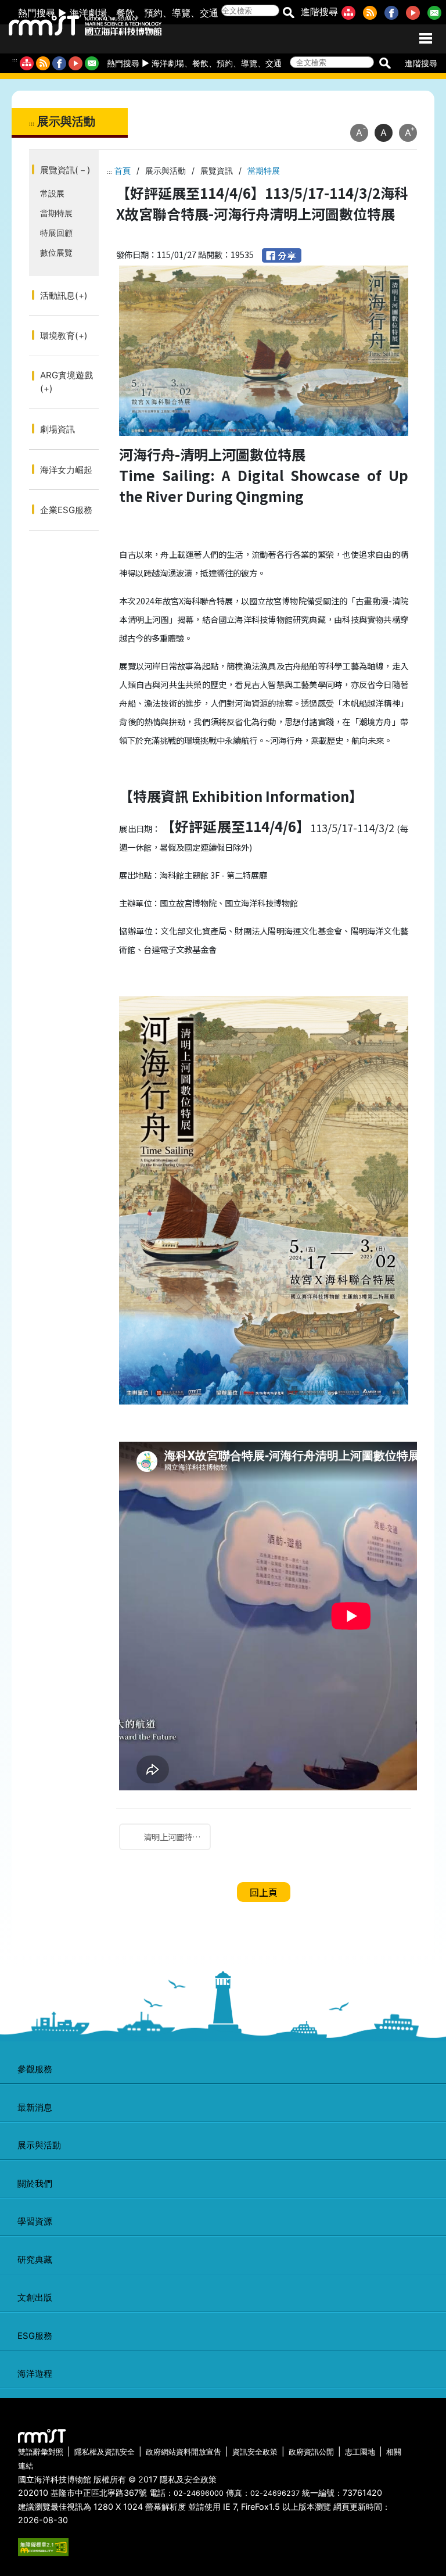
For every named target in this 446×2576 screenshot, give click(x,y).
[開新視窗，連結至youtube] (75, 63)
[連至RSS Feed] (372, 12)
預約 (153, 13)
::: (15, 60)
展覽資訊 (65, 170)
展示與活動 (39, 2145)
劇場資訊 (57, 429)
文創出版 (35, 2297)
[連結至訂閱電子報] (92, 63)
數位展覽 (56, 252)
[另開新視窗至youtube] (415, 12)
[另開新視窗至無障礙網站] (43, 2546)
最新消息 (35, 2107)
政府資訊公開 (311, 2452)
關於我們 (35, 2183)
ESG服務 (35, 2336)
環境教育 (64, 336)
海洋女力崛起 (66, 470)
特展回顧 (56, 233)
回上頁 (264, 1892)
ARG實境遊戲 (66, 382)
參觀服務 (35, 2069)
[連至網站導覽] (351, 12)
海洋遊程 (35, 2373)
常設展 (52, 193)
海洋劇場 (88, 13)
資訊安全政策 (255, 2452)
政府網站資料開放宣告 (184, 2452)
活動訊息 (64, 295)
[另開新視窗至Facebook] (394, 12)
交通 (209, 13)
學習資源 (35, 2221)
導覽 (181, 13)
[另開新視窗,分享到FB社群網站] (282, 254)
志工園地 (360, 2452)
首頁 (123, 171)
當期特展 (56, 213)
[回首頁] (74, 23)
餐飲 (125, 13)
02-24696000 (199, 2493)
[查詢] (288, 12)
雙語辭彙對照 (41, 2452)
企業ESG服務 (66, 510)
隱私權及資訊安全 (105, 2452)
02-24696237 (275, 2493)
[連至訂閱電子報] (437, 12)
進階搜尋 (319, 12)
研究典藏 (35, 2260)
